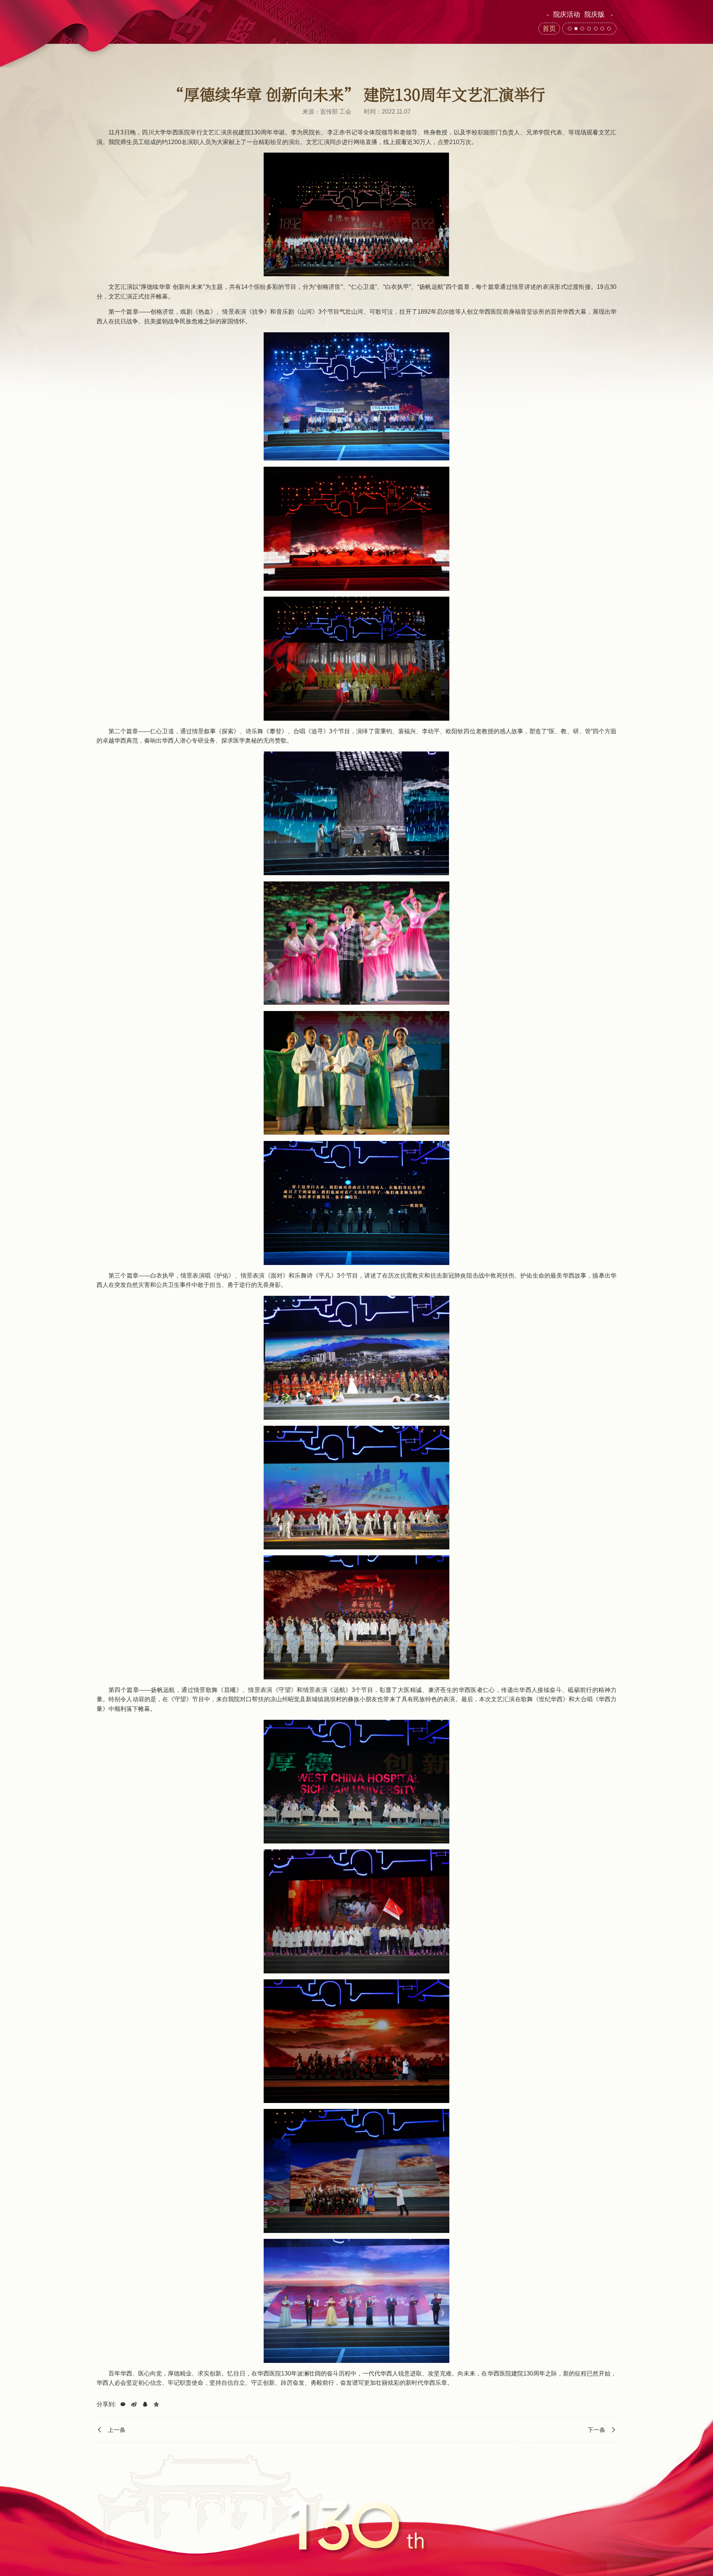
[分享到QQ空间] (156, 2404)
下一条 (596, 2430)
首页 (549, 29)
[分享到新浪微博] (134, 2404)
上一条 (117, 2430)
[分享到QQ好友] (145, 2404)
